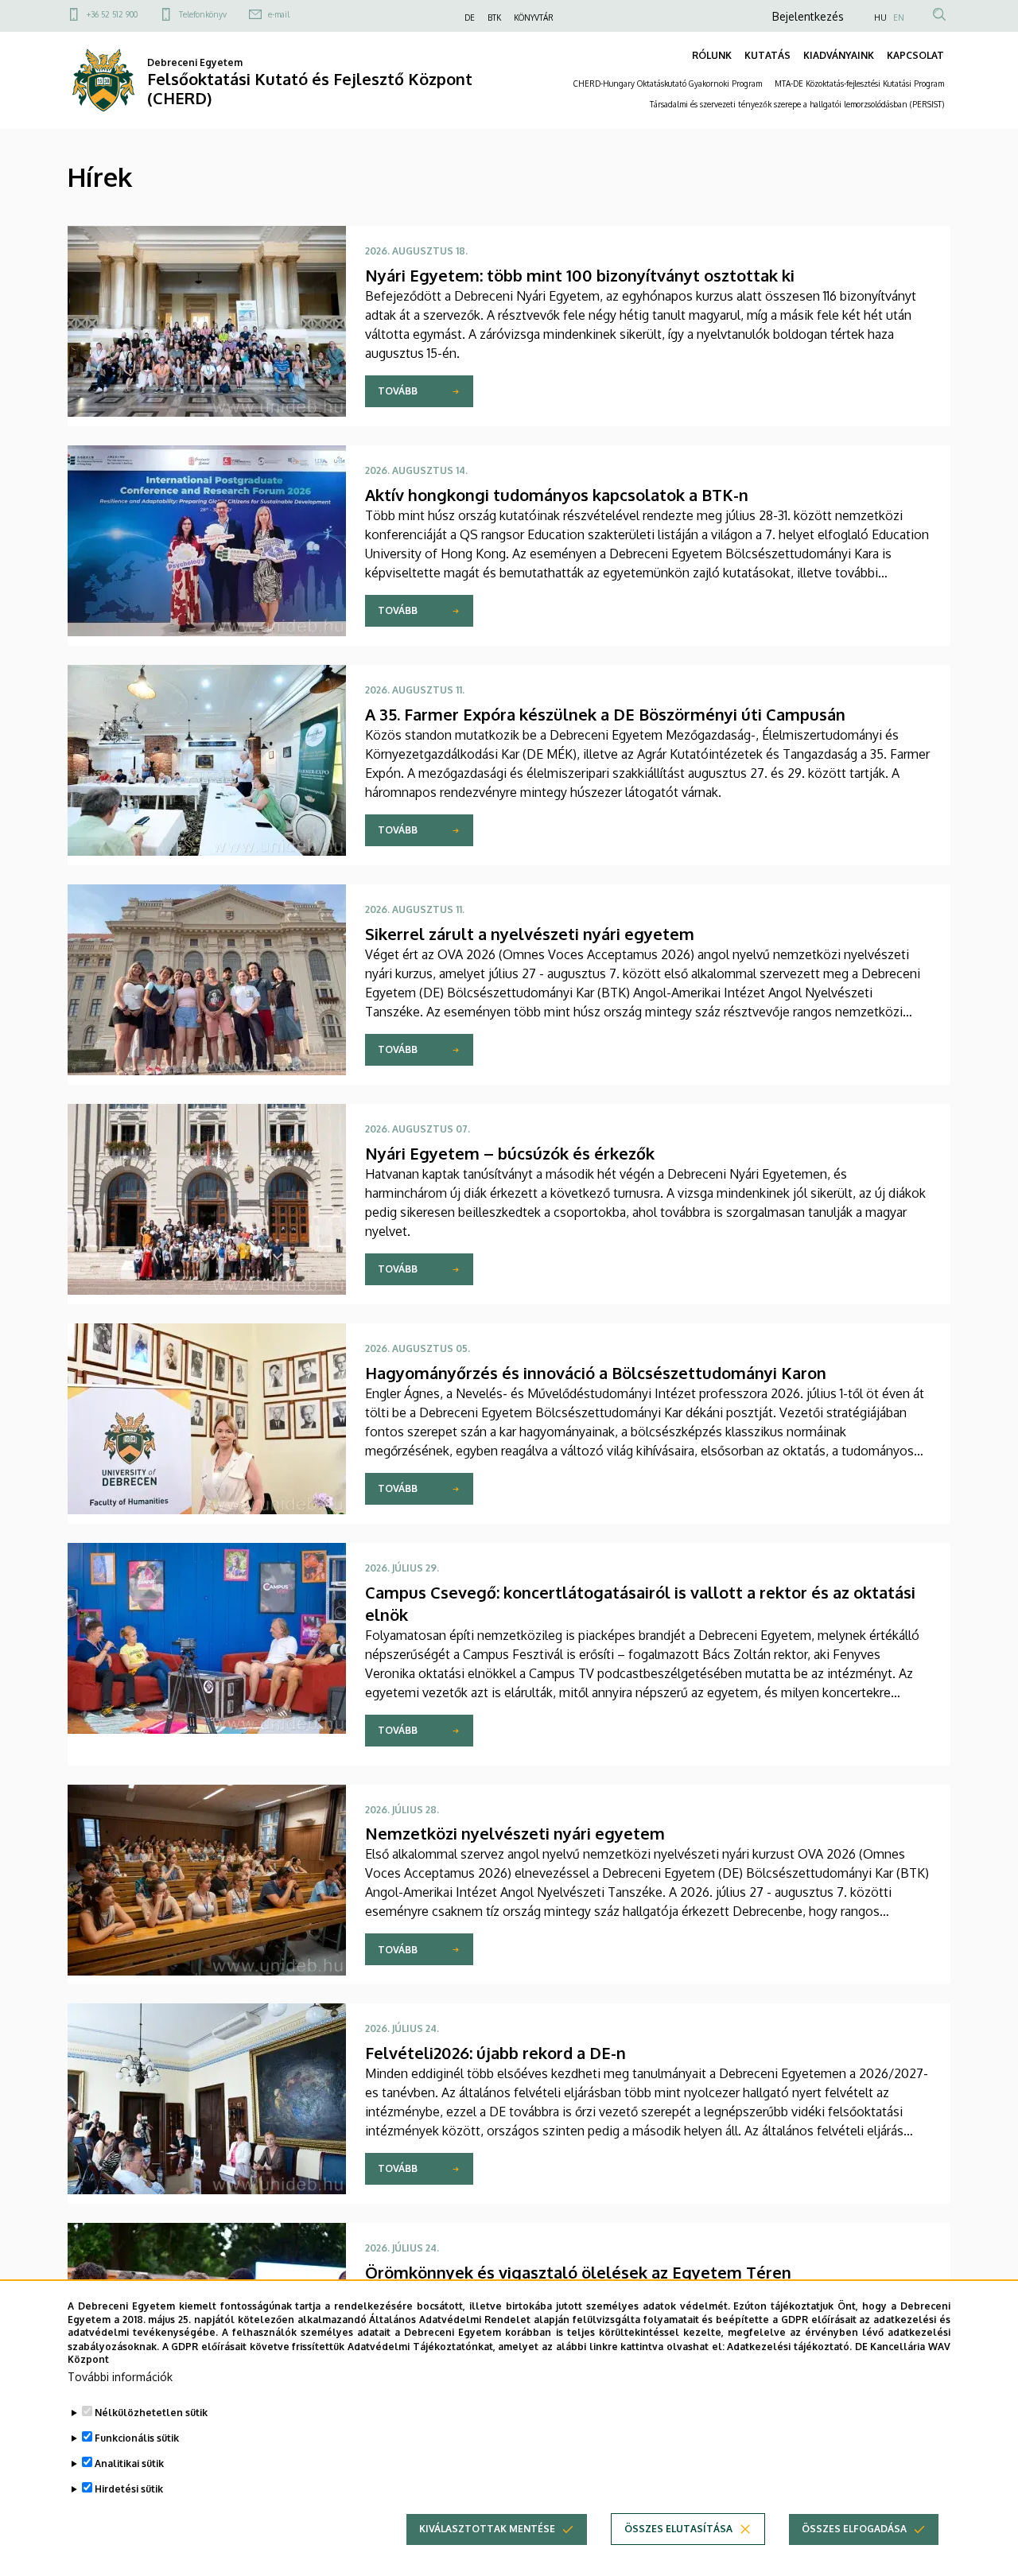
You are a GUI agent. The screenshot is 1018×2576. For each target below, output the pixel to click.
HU (880, 17)
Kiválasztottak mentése (487, 2529)
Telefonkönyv (203, 14)
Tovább (398, 391)
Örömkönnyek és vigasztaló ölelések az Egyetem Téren (578, 2272)
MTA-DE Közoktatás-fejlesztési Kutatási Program (859, 84)
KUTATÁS (767, 55)
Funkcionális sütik (137, 2438)
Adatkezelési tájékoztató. (789, 2346)
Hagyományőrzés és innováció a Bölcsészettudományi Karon (596, 1373)
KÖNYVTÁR (534, 17)
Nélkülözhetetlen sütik (151, 2413)
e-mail (279, 14)
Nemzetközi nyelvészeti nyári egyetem (515, 1833)
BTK (494, 17)
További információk (120, 2377)
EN (899, 17)
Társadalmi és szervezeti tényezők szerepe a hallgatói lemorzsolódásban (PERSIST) (797, 104)
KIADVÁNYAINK (839, 55)
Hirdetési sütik (129, 2489)
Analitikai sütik (129, 2463)
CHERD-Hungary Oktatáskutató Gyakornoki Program (668, 84)
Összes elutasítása (678, 2529)
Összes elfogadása (854, 2529)
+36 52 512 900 (112, 14)
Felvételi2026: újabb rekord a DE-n (495, 2053)
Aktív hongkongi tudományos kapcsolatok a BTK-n (557, 495)
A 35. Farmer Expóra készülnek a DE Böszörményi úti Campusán (605, 714)
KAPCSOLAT (915, 55)
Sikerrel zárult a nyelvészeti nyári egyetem (530, 934)
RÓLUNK (712, 55)
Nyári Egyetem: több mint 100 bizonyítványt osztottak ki (580, 275)
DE (470, 17)
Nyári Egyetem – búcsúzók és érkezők (510, 1153)
